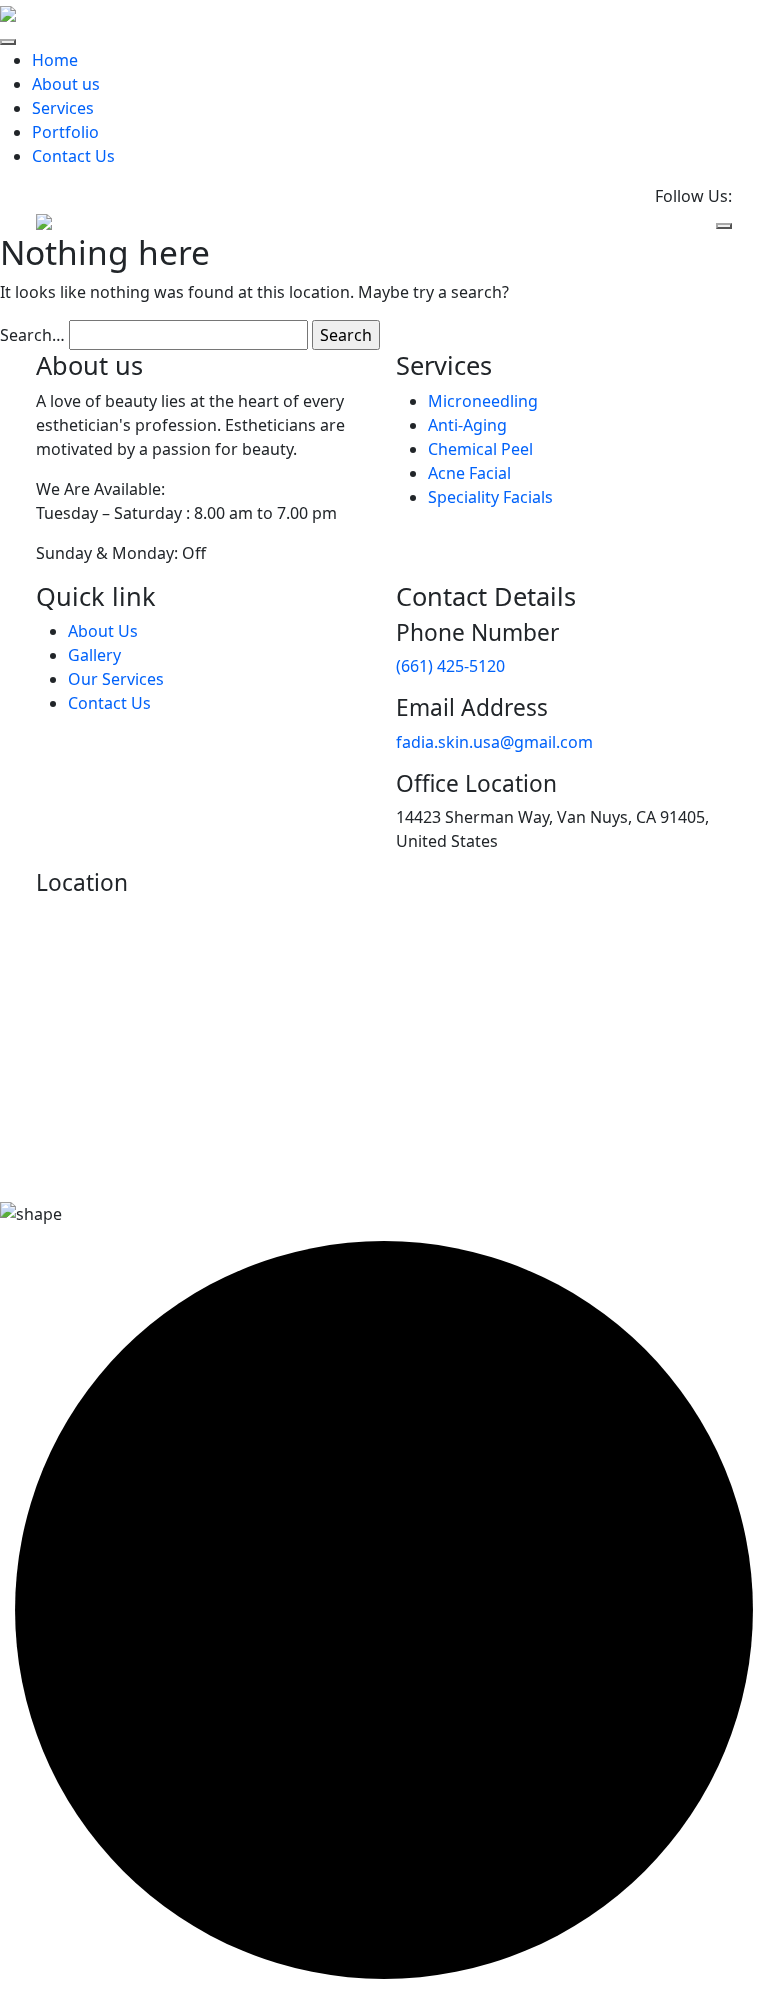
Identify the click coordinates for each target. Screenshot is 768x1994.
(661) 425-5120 (450, 666)
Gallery (94, 655)
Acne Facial (469, 473)
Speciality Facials (490, 497)
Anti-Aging (467, 425)
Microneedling (483, 401)
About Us (103, 631)
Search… (32, 335)
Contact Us (73, 156)
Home (55, 60)
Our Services (116, 679)
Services (63, 108)
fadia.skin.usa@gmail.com (494, 742)
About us (66, 84)
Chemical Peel (480, 449)
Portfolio (65, 132)
